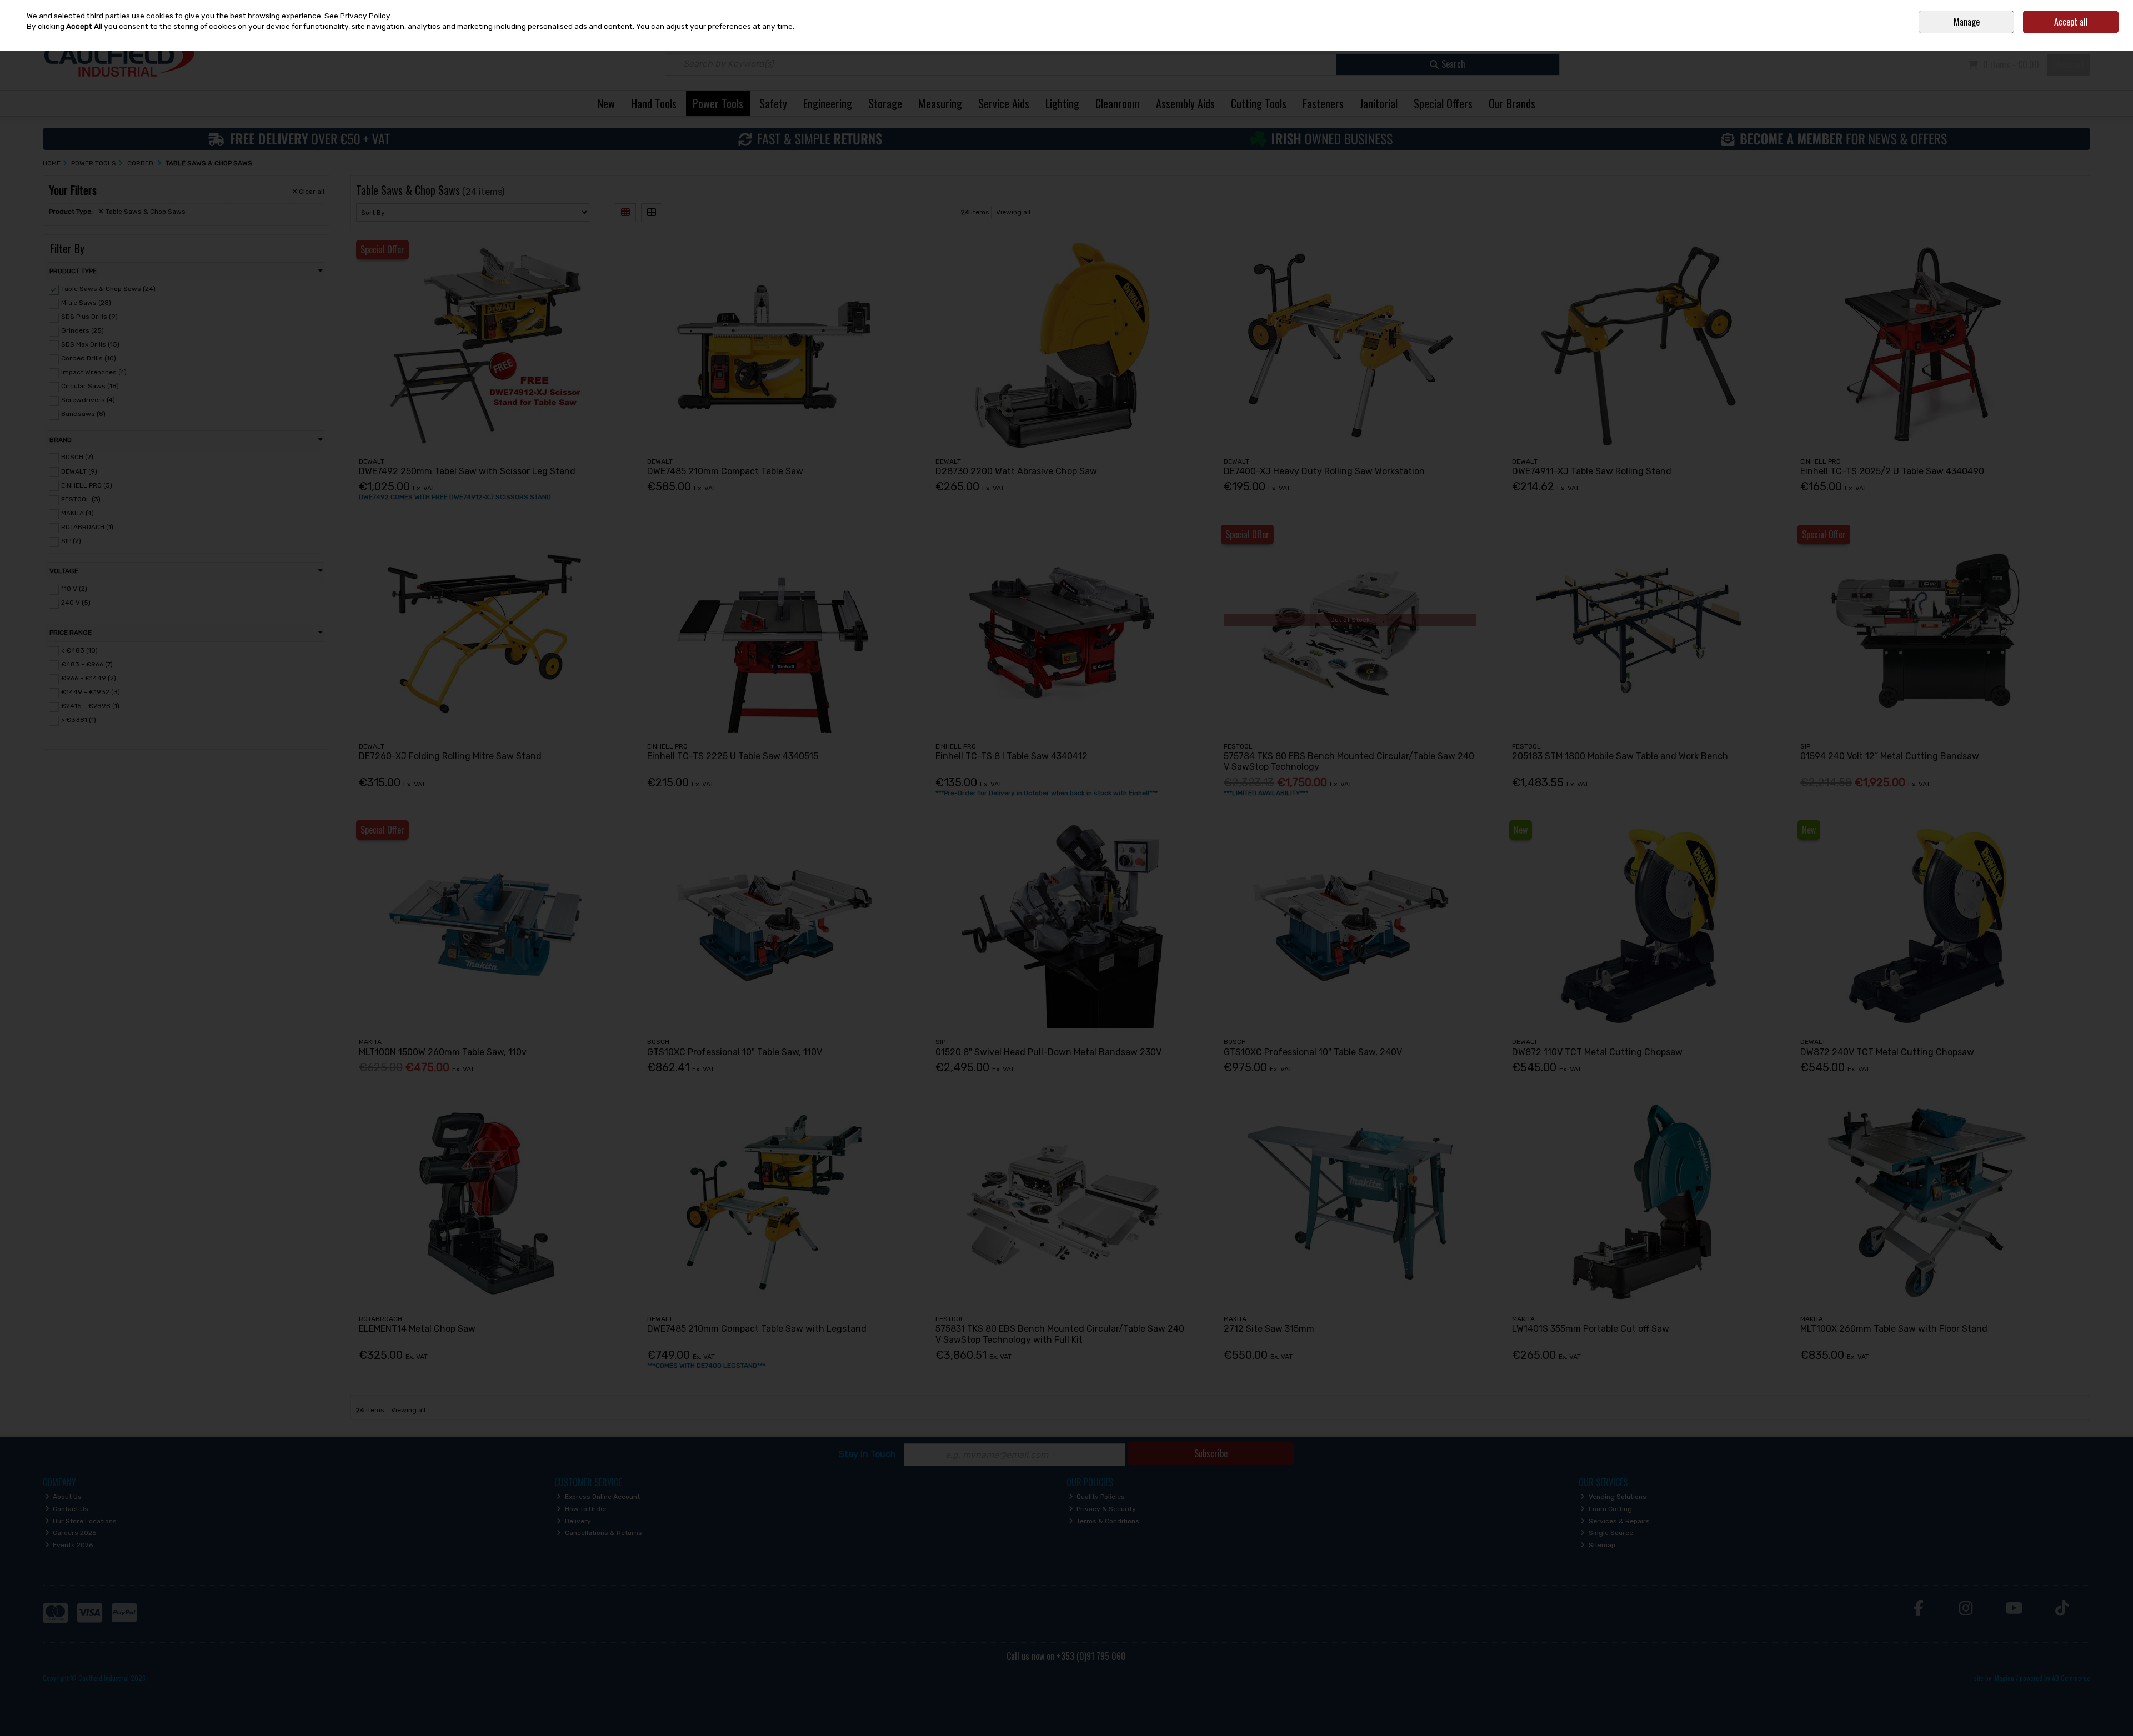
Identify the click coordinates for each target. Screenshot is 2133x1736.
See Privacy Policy (357, 16)
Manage (1967, 22)
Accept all (2071, 22)
